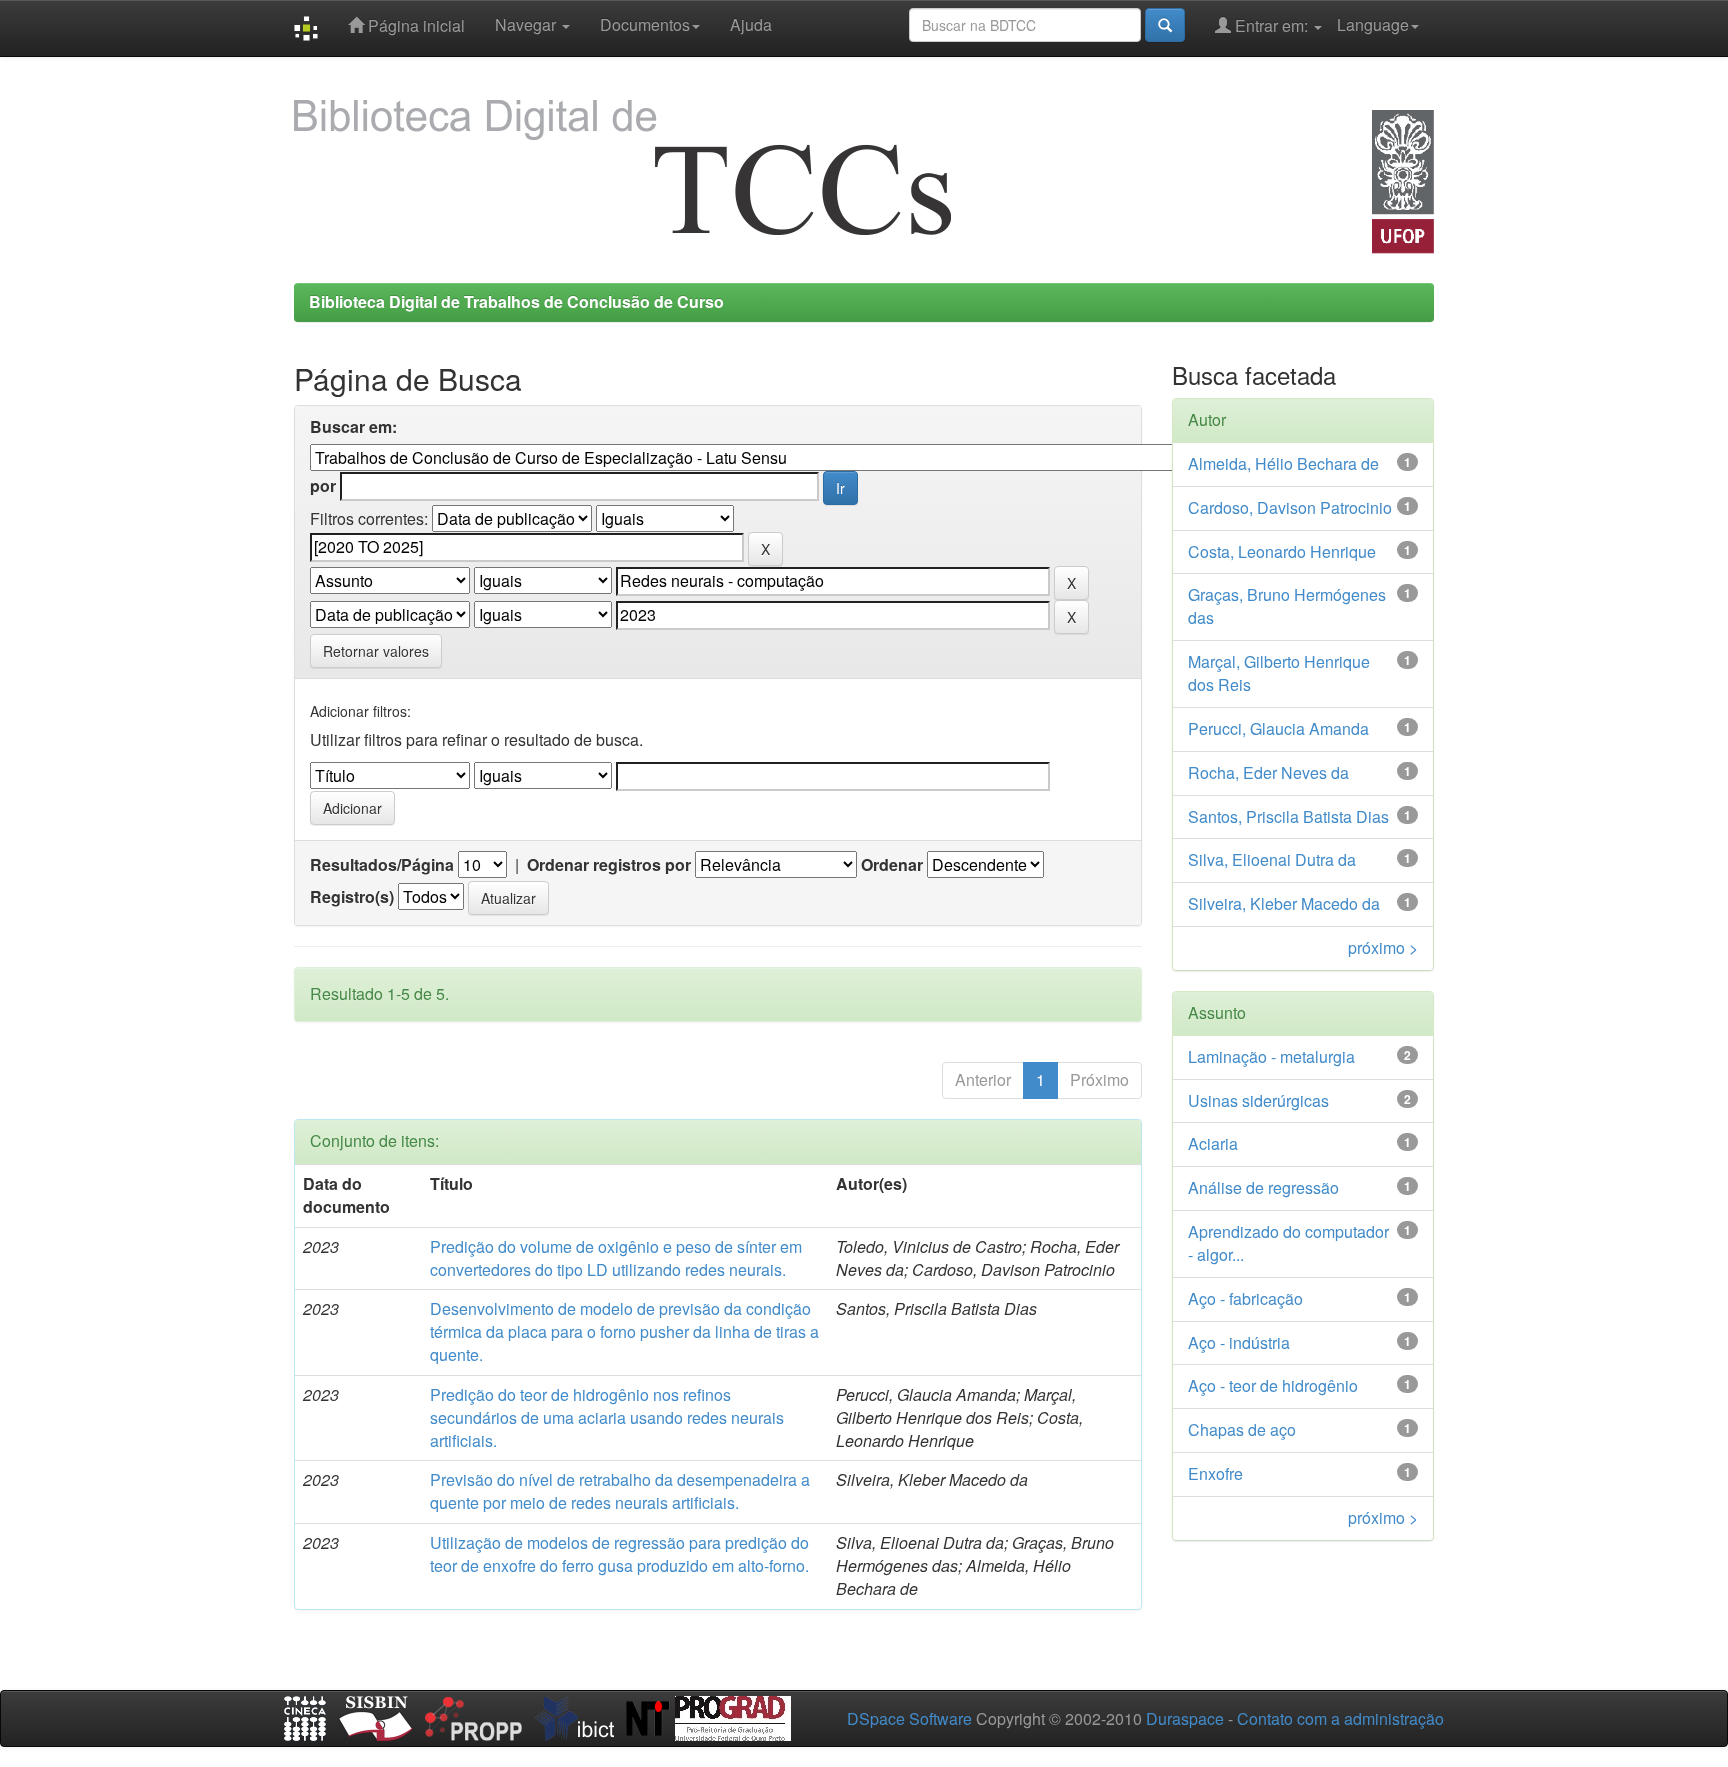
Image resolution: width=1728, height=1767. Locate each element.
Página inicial (414, 25)
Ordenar (892, 865)
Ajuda (751, 24)
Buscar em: (353, 427)
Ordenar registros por (609, 865)
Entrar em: (1271, 25)
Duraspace (1185, 1718)
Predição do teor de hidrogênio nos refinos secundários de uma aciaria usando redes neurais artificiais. (607, 1417)
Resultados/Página (382, 865)
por (323, 486)
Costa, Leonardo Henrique (1282, 551)
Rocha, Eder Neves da (1268, 772)
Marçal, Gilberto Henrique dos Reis (1279, 673)
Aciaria (1213, 1143)
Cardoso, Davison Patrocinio (1290, 507)
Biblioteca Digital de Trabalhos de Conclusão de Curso (516, 301)
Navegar (527, 24)
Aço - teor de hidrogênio (1273, 1385)
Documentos (645, 24)
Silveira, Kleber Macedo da (1284, 903)
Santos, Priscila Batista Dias (1288, 816)
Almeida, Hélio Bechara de (1283, 463)
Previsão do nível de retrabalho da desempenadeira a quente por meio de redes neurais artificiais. (620, 1491)
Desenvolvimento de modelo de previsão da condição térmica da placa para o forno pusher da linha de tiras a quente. (624, 1331)
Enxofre (1215, 1473)
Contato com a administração (1340, 1718)
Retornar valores (376, 651)
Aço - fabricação (1245, 1298)
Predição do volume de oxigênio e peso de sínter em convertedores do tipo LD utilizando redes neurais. (616, 1258)
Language (1373, 24)
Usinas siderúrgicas (1258, 1100)
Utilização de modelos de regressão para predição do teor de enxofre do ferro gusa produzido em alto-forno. (619, 1554)
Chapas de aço (1242, 1429)
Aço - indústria (1239, 1342)
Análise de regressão (1263, 1187)
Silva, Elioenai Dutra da (1272, 859)
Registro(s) (352, 897)
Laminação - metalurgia (1271, 1056)
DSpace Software (909, 1718)
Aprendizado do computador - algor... (1288, 1243)
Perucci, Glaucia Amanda (1278, 728)
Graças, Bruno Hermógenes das (1287, 606)
